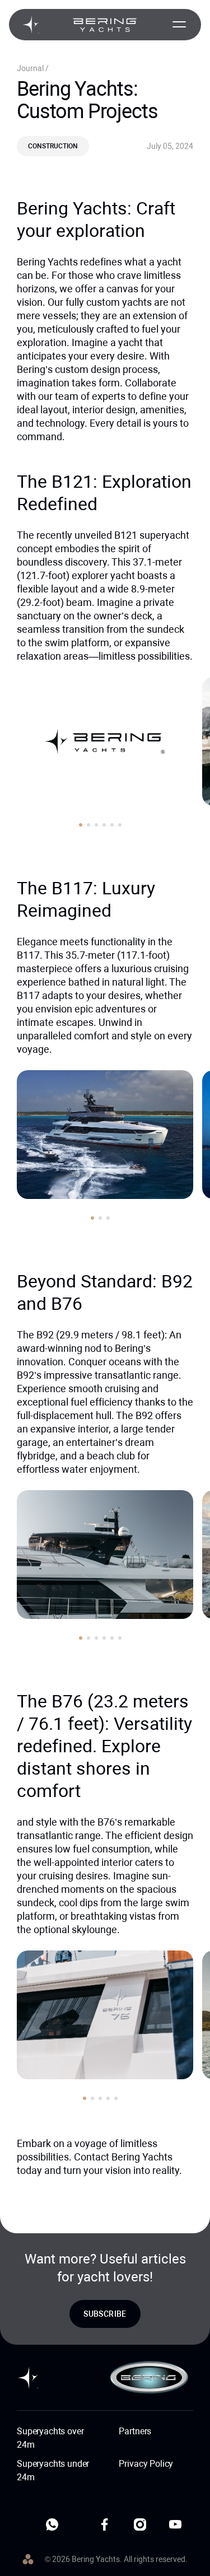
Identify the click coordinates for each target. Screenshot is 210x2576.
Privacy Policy (146, 2464)
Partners (135, 2431)
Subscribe (105, 2314)
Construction (53, 146)
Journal (31, 68)
